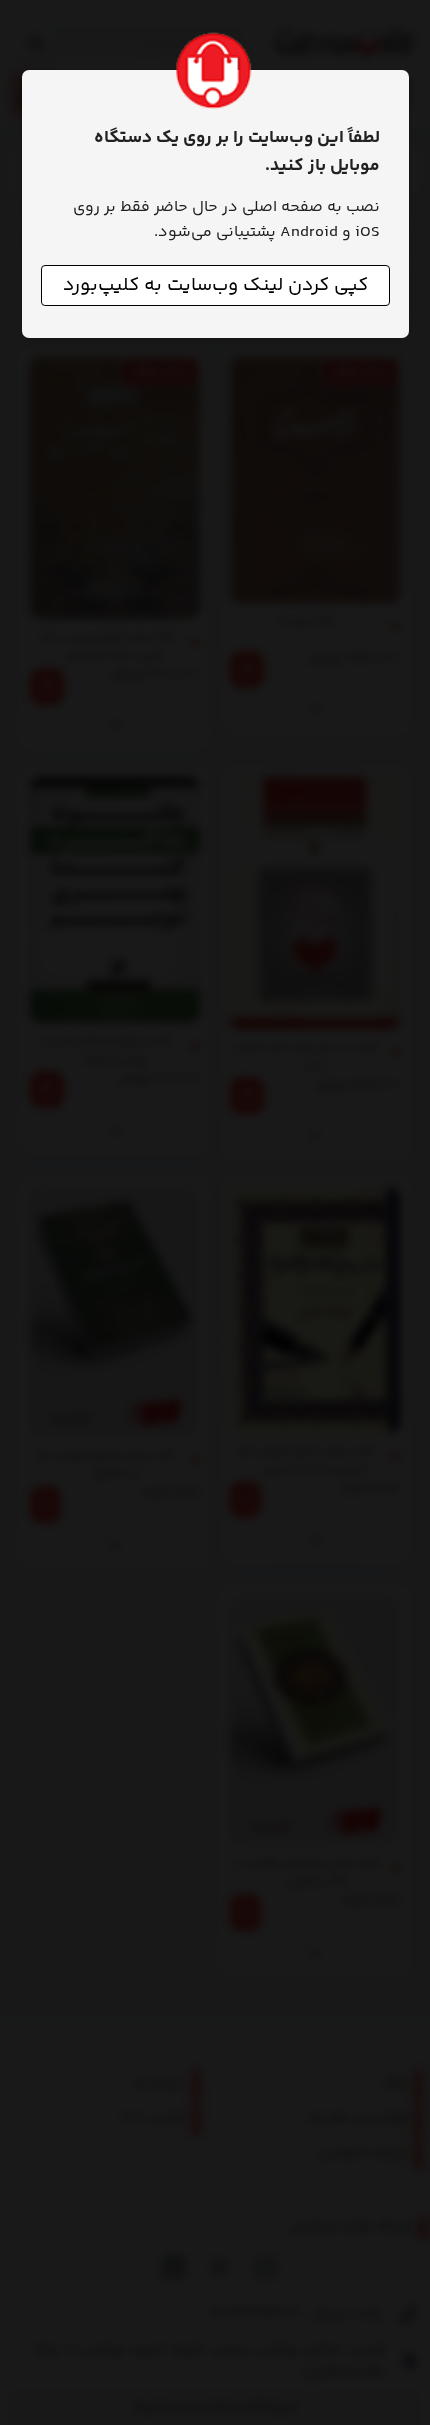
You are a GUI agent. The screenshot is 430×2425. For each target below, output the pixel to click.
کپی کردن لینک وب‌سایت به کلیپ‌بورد (215, 285)
